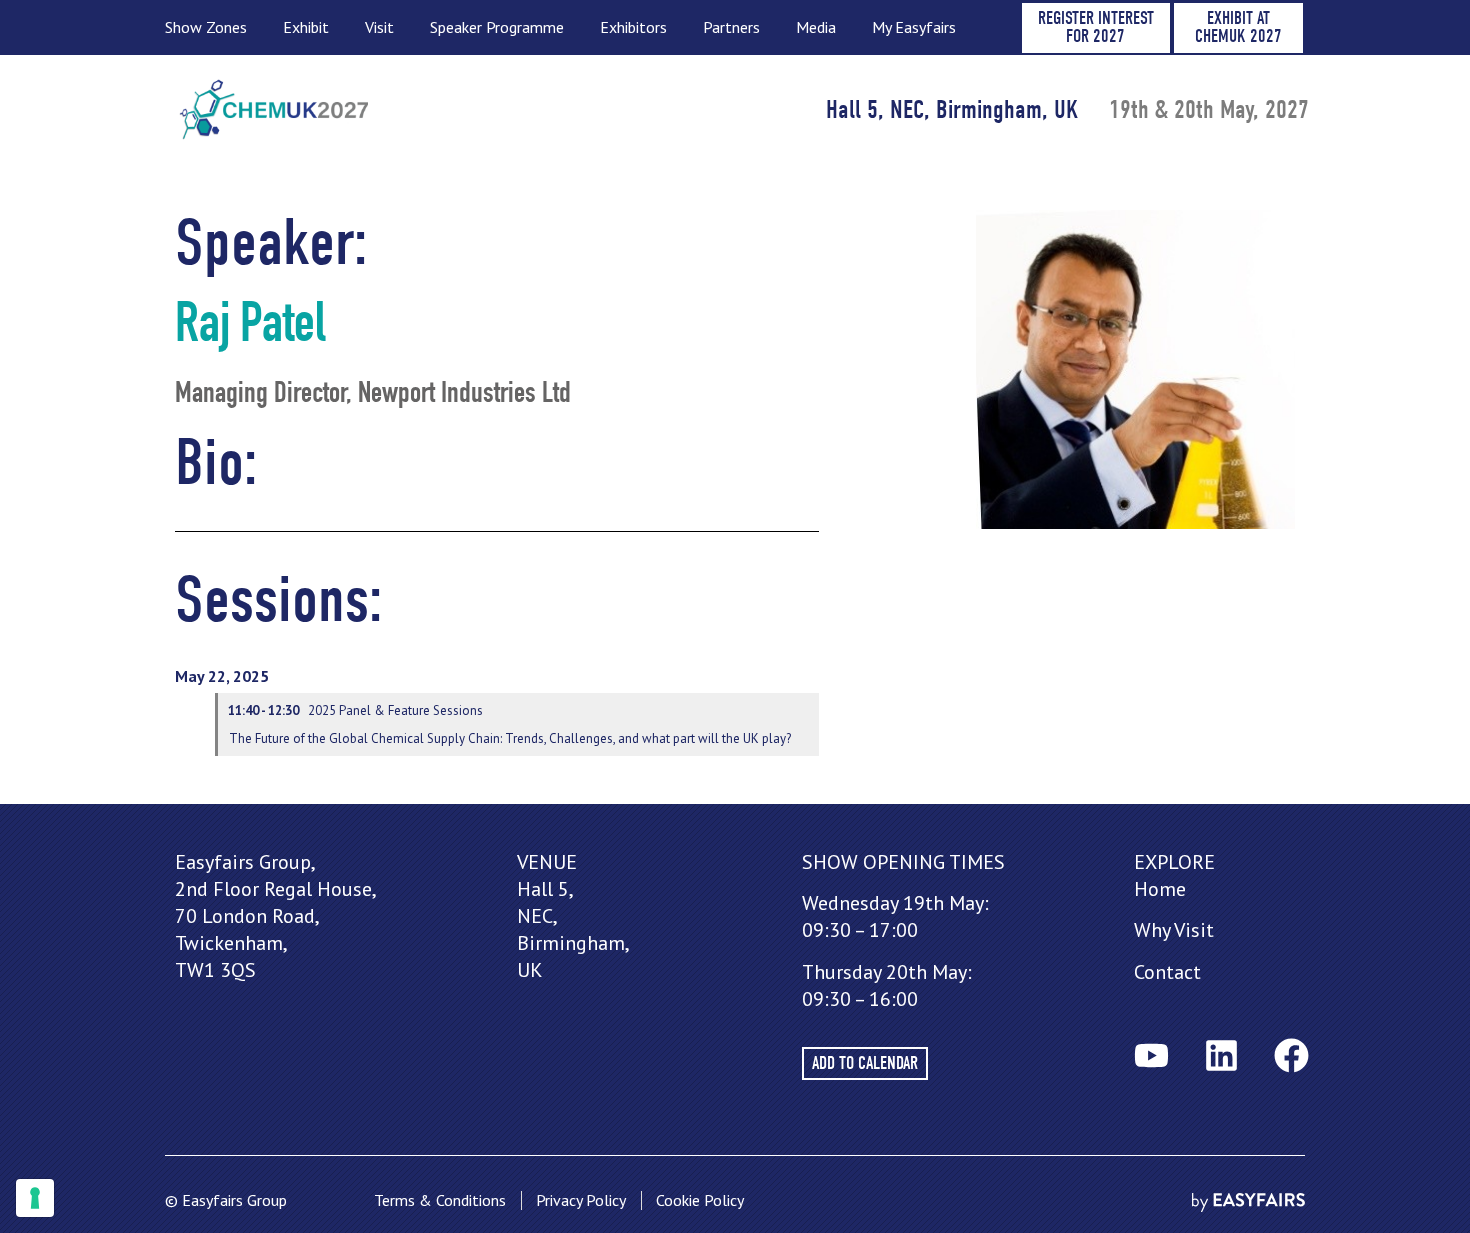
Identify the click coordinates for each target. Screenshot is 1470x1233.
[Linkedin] (1221, 1055)
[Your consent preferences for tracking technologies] (35, 1198)
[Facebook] (1291, 1055)
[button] (1096, 28)
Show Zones (206, 27)
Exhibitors (633, 27)
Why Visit (1174, 930)
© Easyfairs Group (226, 1200)
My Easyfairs (914, 27)
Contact (1167, 972)
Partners (731, 27)
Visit (379, 27)
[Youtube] (1151, 1055)
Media (816, 27)
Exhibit (306, 27)
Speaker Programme (497, 27)
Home (1160, 889)
